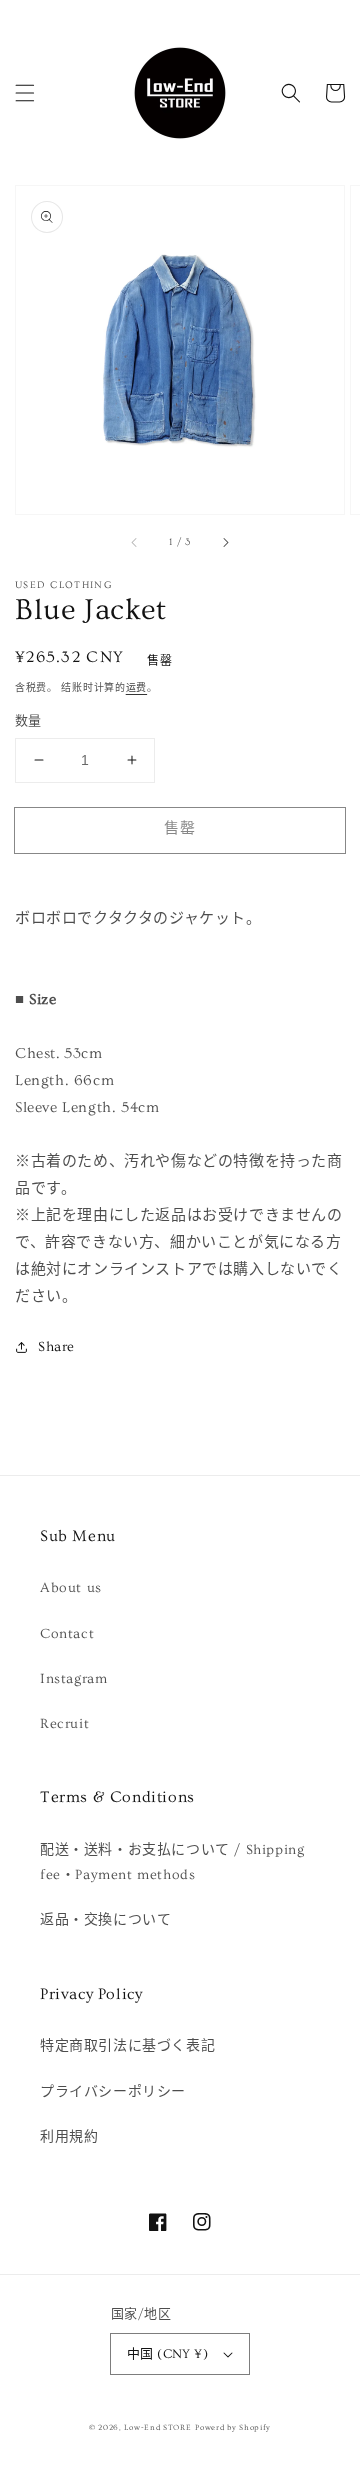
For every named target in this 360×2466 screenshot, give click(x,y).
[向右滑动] (225, 542)
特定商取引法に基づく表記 (127, 2046)
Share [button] (56, 1347)
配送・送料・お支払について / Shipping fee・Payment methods (172, 1862)
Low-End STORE (157, 2427)
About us (71, 1588)
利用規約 (69, 2137)
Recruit (64, 1724)
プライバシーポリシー (113, 2092)
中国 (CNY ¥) (167, 2354)
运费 (136, 688)
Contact (67, 1634)
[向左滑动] (135, 542)
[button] (25, 93)
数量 (28, 721)
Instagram (73, 1679)
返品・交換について (105, 1920)
